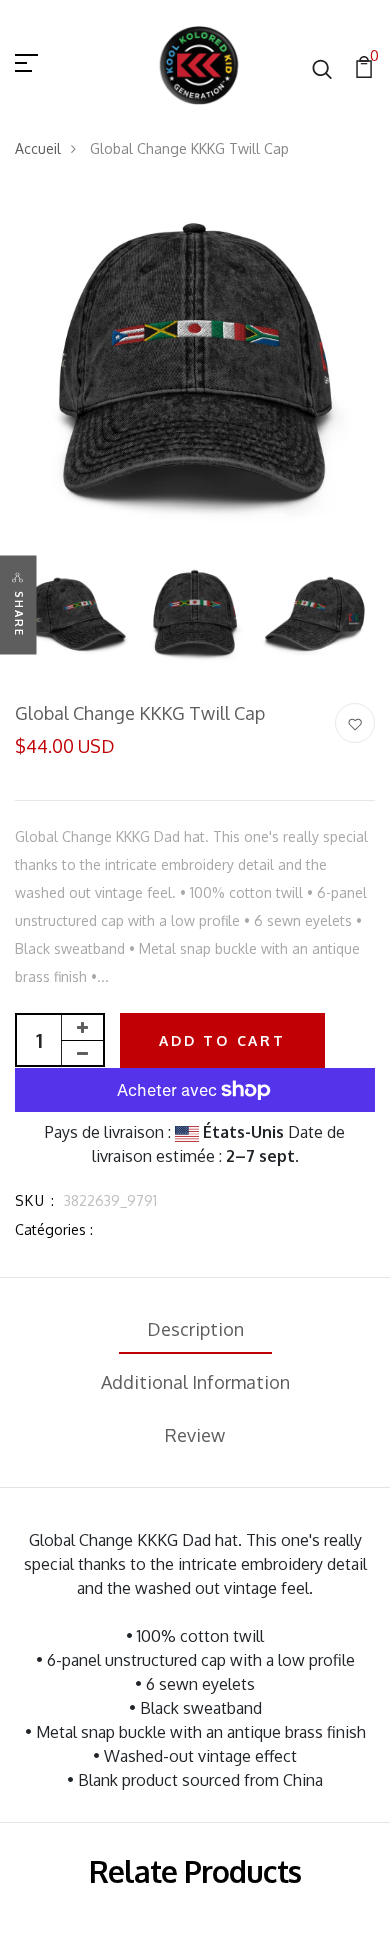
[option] (195, 370)
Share (19, 613)
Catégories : (54, 1229)
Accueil (38, 148)
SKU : (35, 1200)
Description (195, 1329)
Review (195, 1435)
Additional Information (195, 1382)
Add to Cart (222, 1040)
